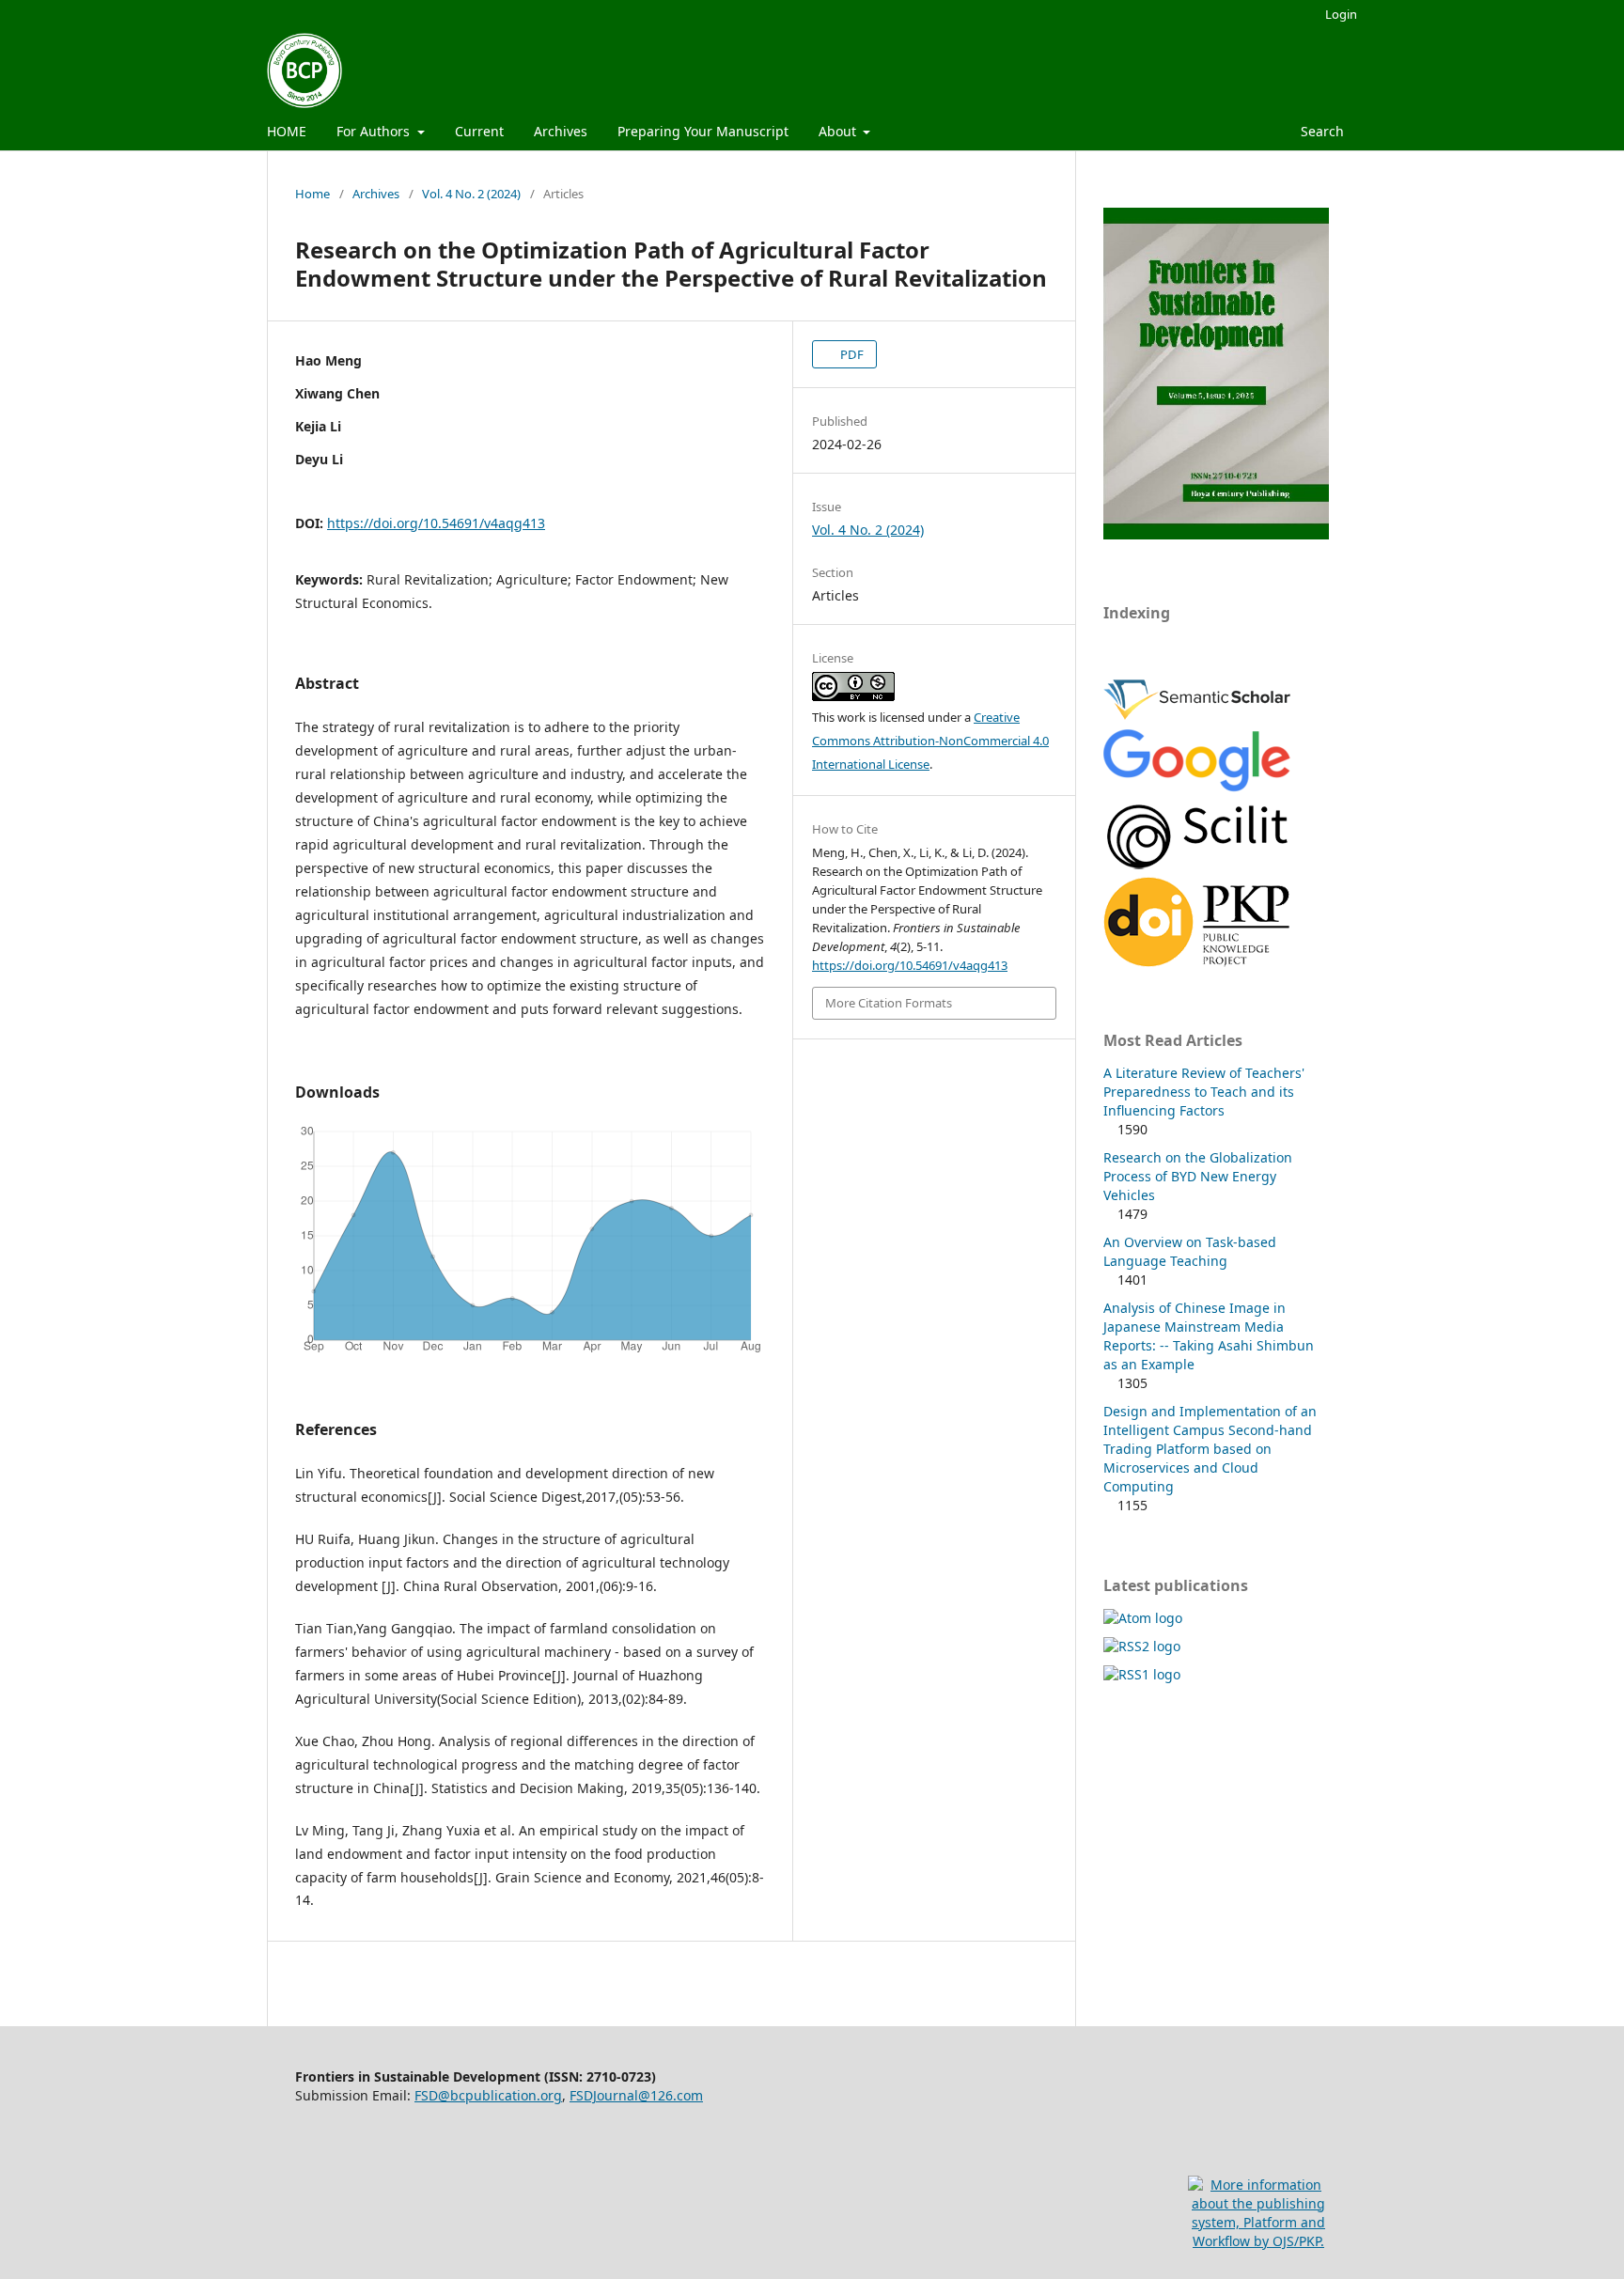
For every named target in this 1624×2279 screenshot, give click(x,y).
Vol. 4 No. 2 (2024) (471, 194)
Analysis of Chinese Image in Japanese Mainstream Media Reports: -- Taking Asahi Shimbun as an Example (1209, 1336)
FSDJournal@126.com (636, 2095)
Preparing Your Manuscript (703, 131)
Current (479, 131)
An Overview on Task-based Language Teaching (1190, 1251)
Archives (561, 131)
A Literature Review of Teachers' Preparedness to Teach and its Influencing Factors (1204, 1092)
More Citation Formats (889, 1003)
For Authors (375, 131)
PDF (851, 354)
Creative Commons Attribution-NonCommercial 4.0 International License (930, 741)
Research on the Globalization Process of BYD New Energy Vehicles (1198, 1176)
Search (1320, 131)
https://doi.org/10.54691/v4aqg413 (436, 523)
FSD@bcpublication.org (488, 2095)
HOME (287, 131)
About (839, 131)
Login (1341, 14)
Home (312, 194)
